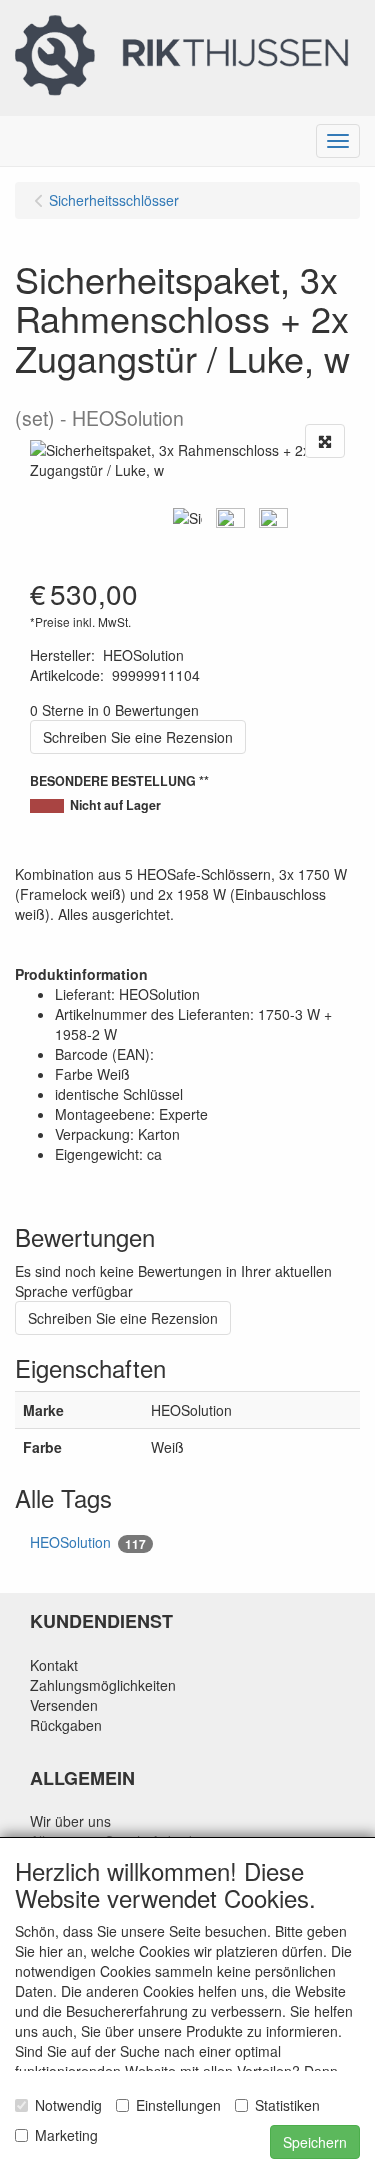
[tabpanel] (187, 518)
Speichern (315, 2142)
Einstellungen (178, 2105)
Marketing (66, 2135)
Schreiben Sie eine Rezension (138, 737)
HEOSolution (88, 1542)
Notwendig (68, 2105)
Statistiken (287, 2105)
